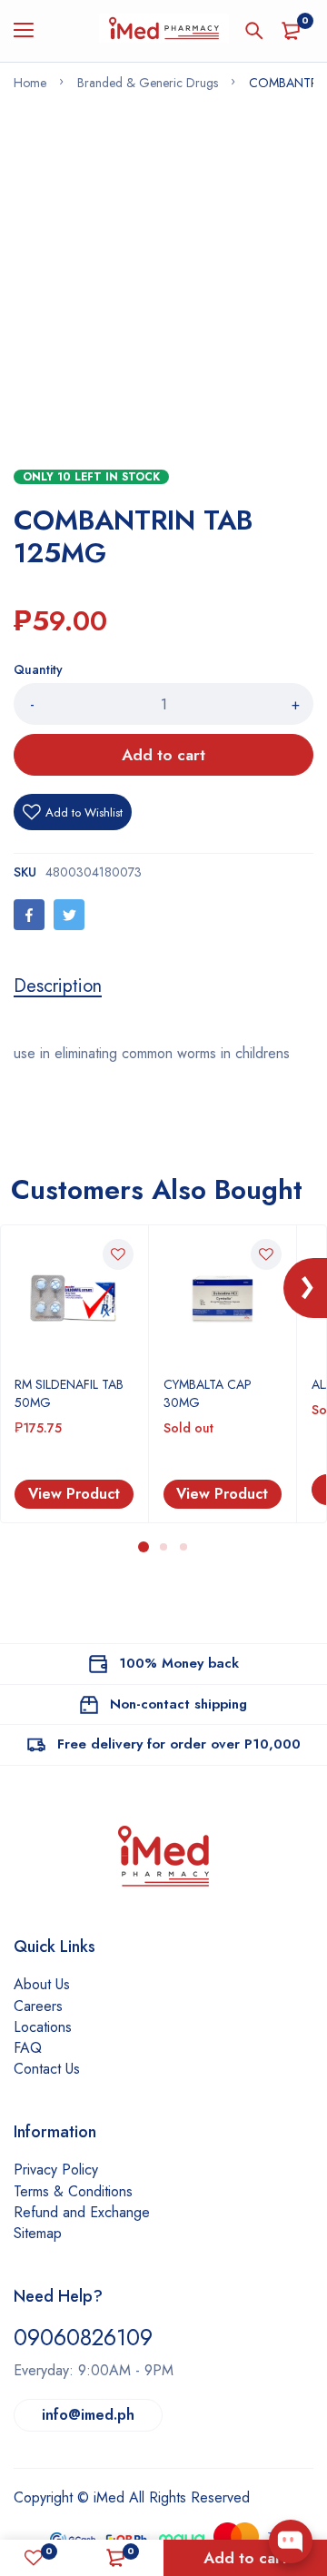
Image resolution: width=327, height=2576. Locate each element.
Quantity (38, 669)
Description (58, 986)
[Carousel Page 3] (183, 1547)
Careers (38, 2006)
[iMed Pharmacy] (164, 31)
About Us (42, 1984)
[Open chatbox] (291, 2541)
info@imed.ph (88, 2415)
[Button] (254, 31)
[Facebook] (29, 915)
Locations (43, 2027)
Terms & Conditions (73, 2191)
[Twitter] (69, 915)
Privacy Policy (56, 2170)
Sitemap (38, 2233)
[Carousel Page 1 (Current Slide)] (144, 1547)
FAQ (28, 2048)
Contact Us (47, 2069)
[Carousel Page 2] (163, 1547)
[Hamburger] (30, 31)
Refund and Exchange (82, 2212)
